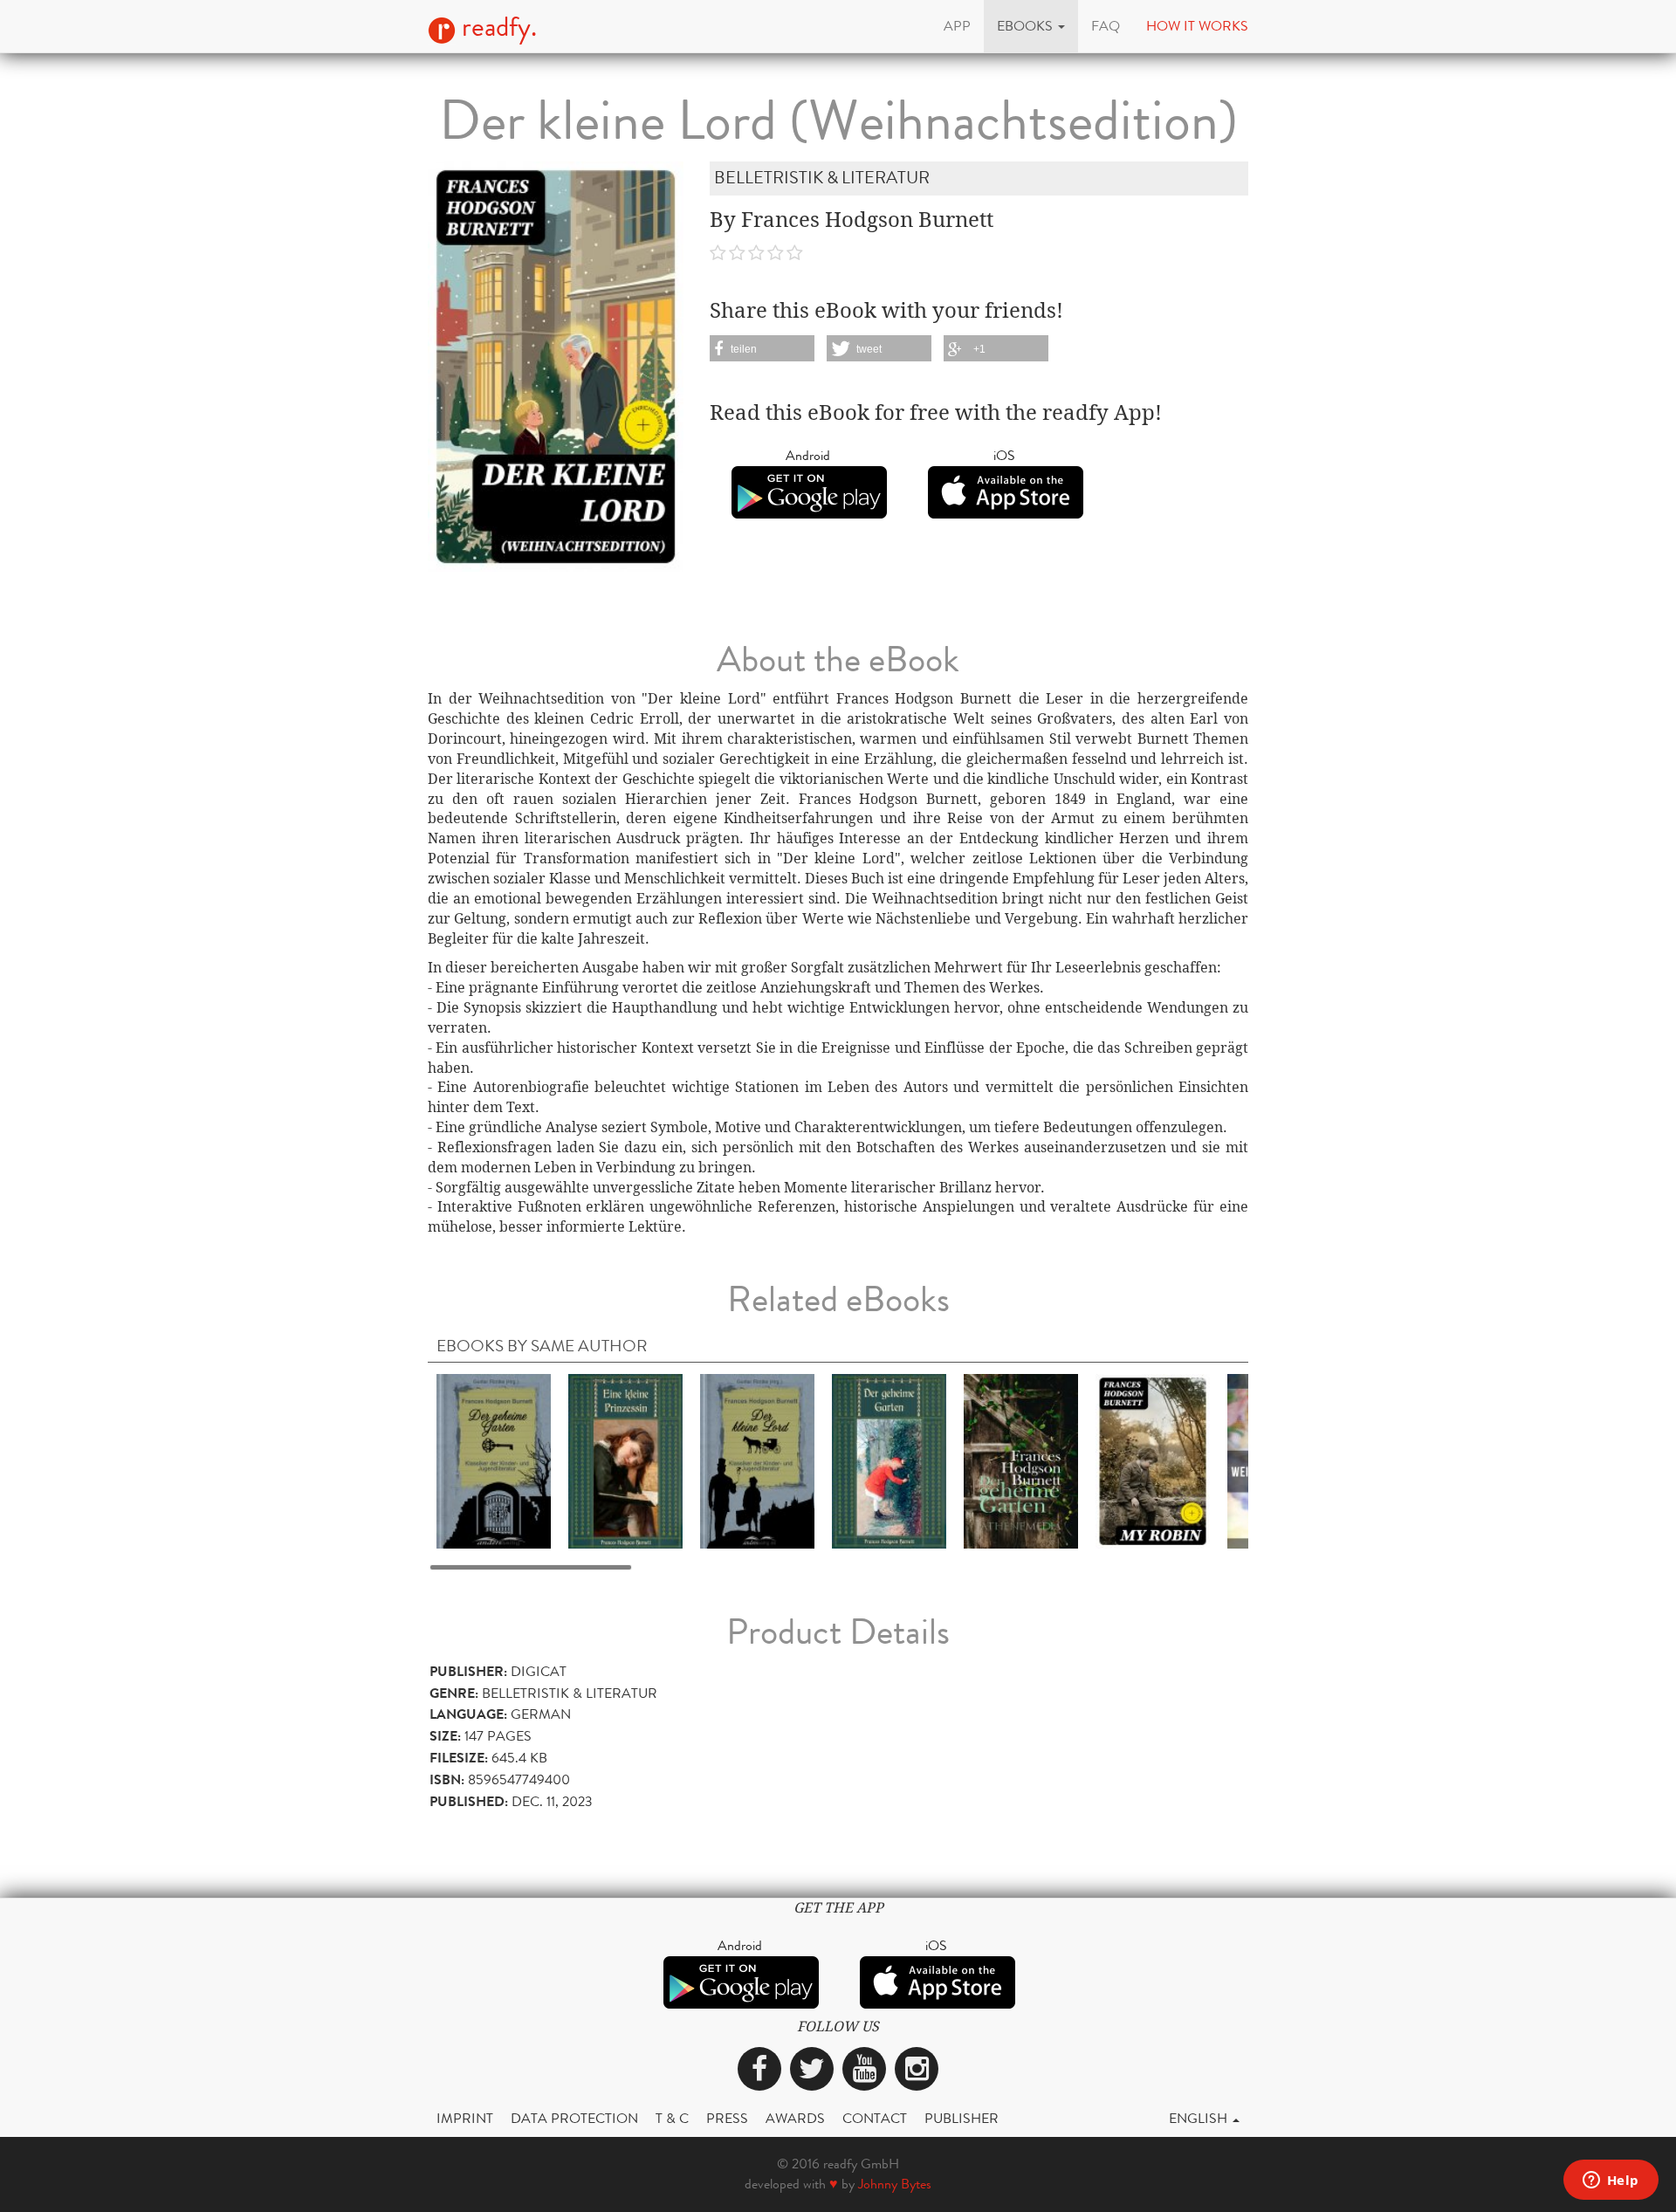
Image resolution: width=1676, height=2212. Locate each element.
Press (727, 2118)
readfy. (496, 27)
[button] (1031, 26)
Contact (875, 2118)
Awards (795, 2118)
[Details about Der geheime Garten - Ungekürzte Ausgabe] (889, 1460)
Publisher (962, 2118)
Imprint (465, 2118)
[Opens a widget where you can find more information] (1611, 2181)
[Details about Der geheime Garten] (494, 1460)
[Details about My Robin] (1153, 1460)
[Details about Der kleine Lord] (757, 1460)
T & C (672, 2118)
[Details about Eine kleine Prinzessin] (625, 1460)
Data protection (574, 2118)
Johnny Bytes (895, 2184)
